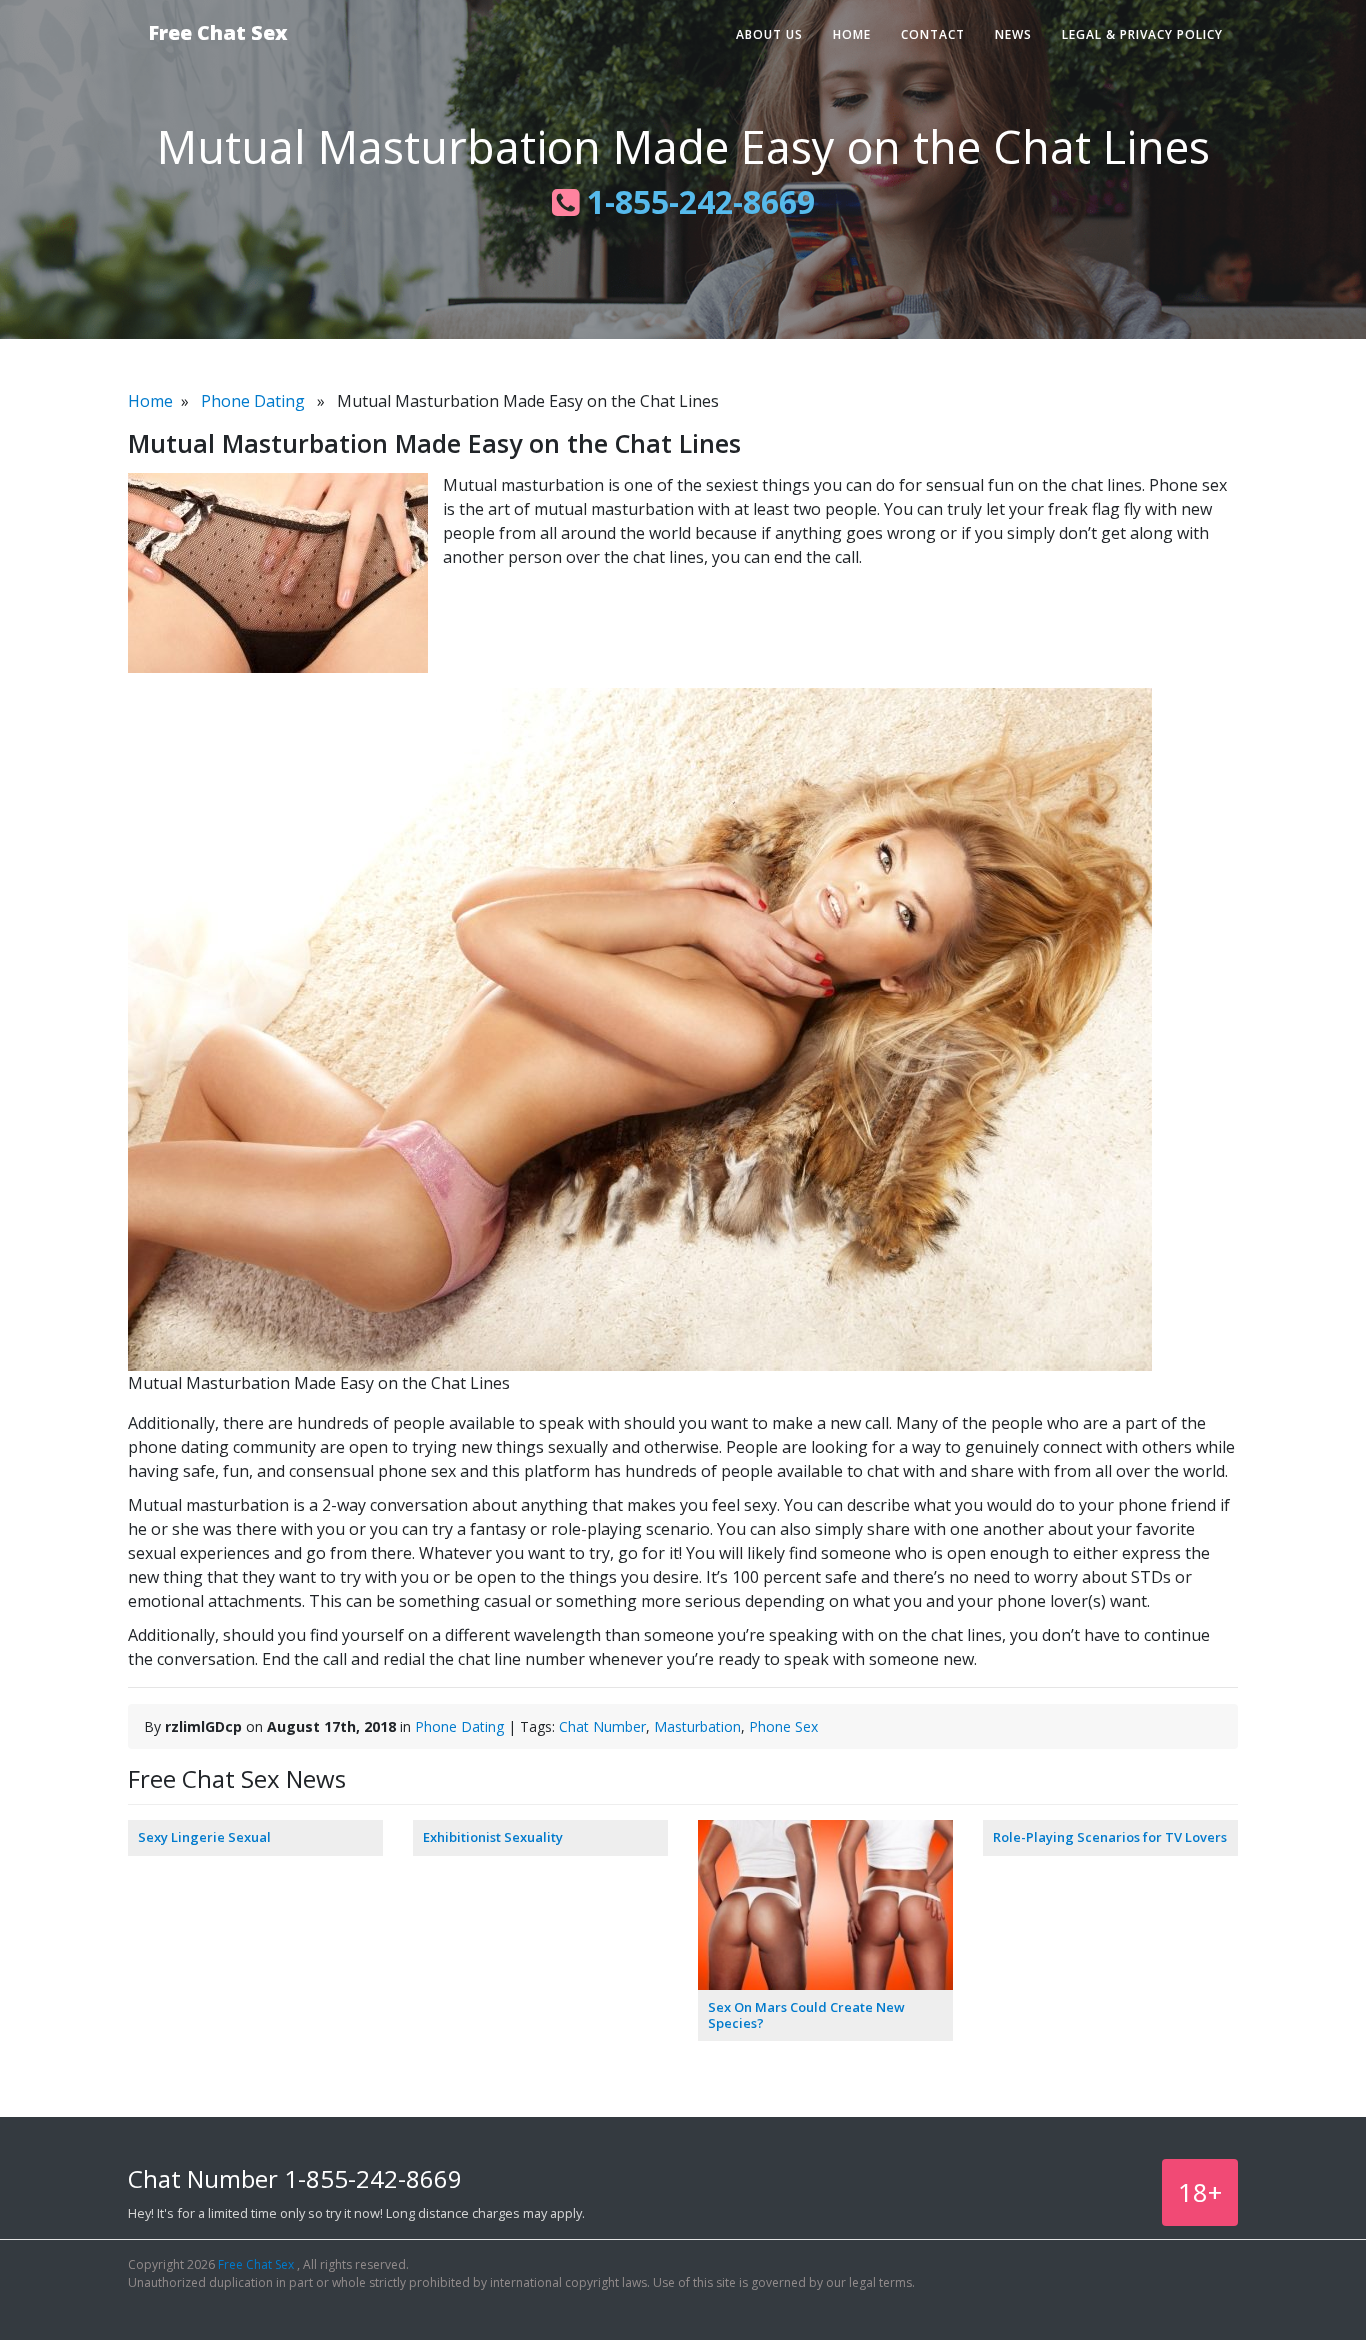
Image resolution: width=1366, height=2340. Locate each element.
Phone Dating (253, 401)
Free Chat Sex (218, 32)
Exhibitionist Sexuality (493, 1837)
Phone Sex (783, 1726)
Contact (933, 34)
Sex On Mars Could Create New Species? (806, 2015)
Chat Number (602, 1726)
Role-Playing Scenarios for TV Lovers (1110, 1837)
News (1013, 34)
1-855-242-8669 (697, 201)
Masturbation (697, 1726)
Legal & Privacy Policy (1142, 34)
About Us (769, 34)
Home (852, 34)
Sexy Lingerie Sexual (204, 1837)
